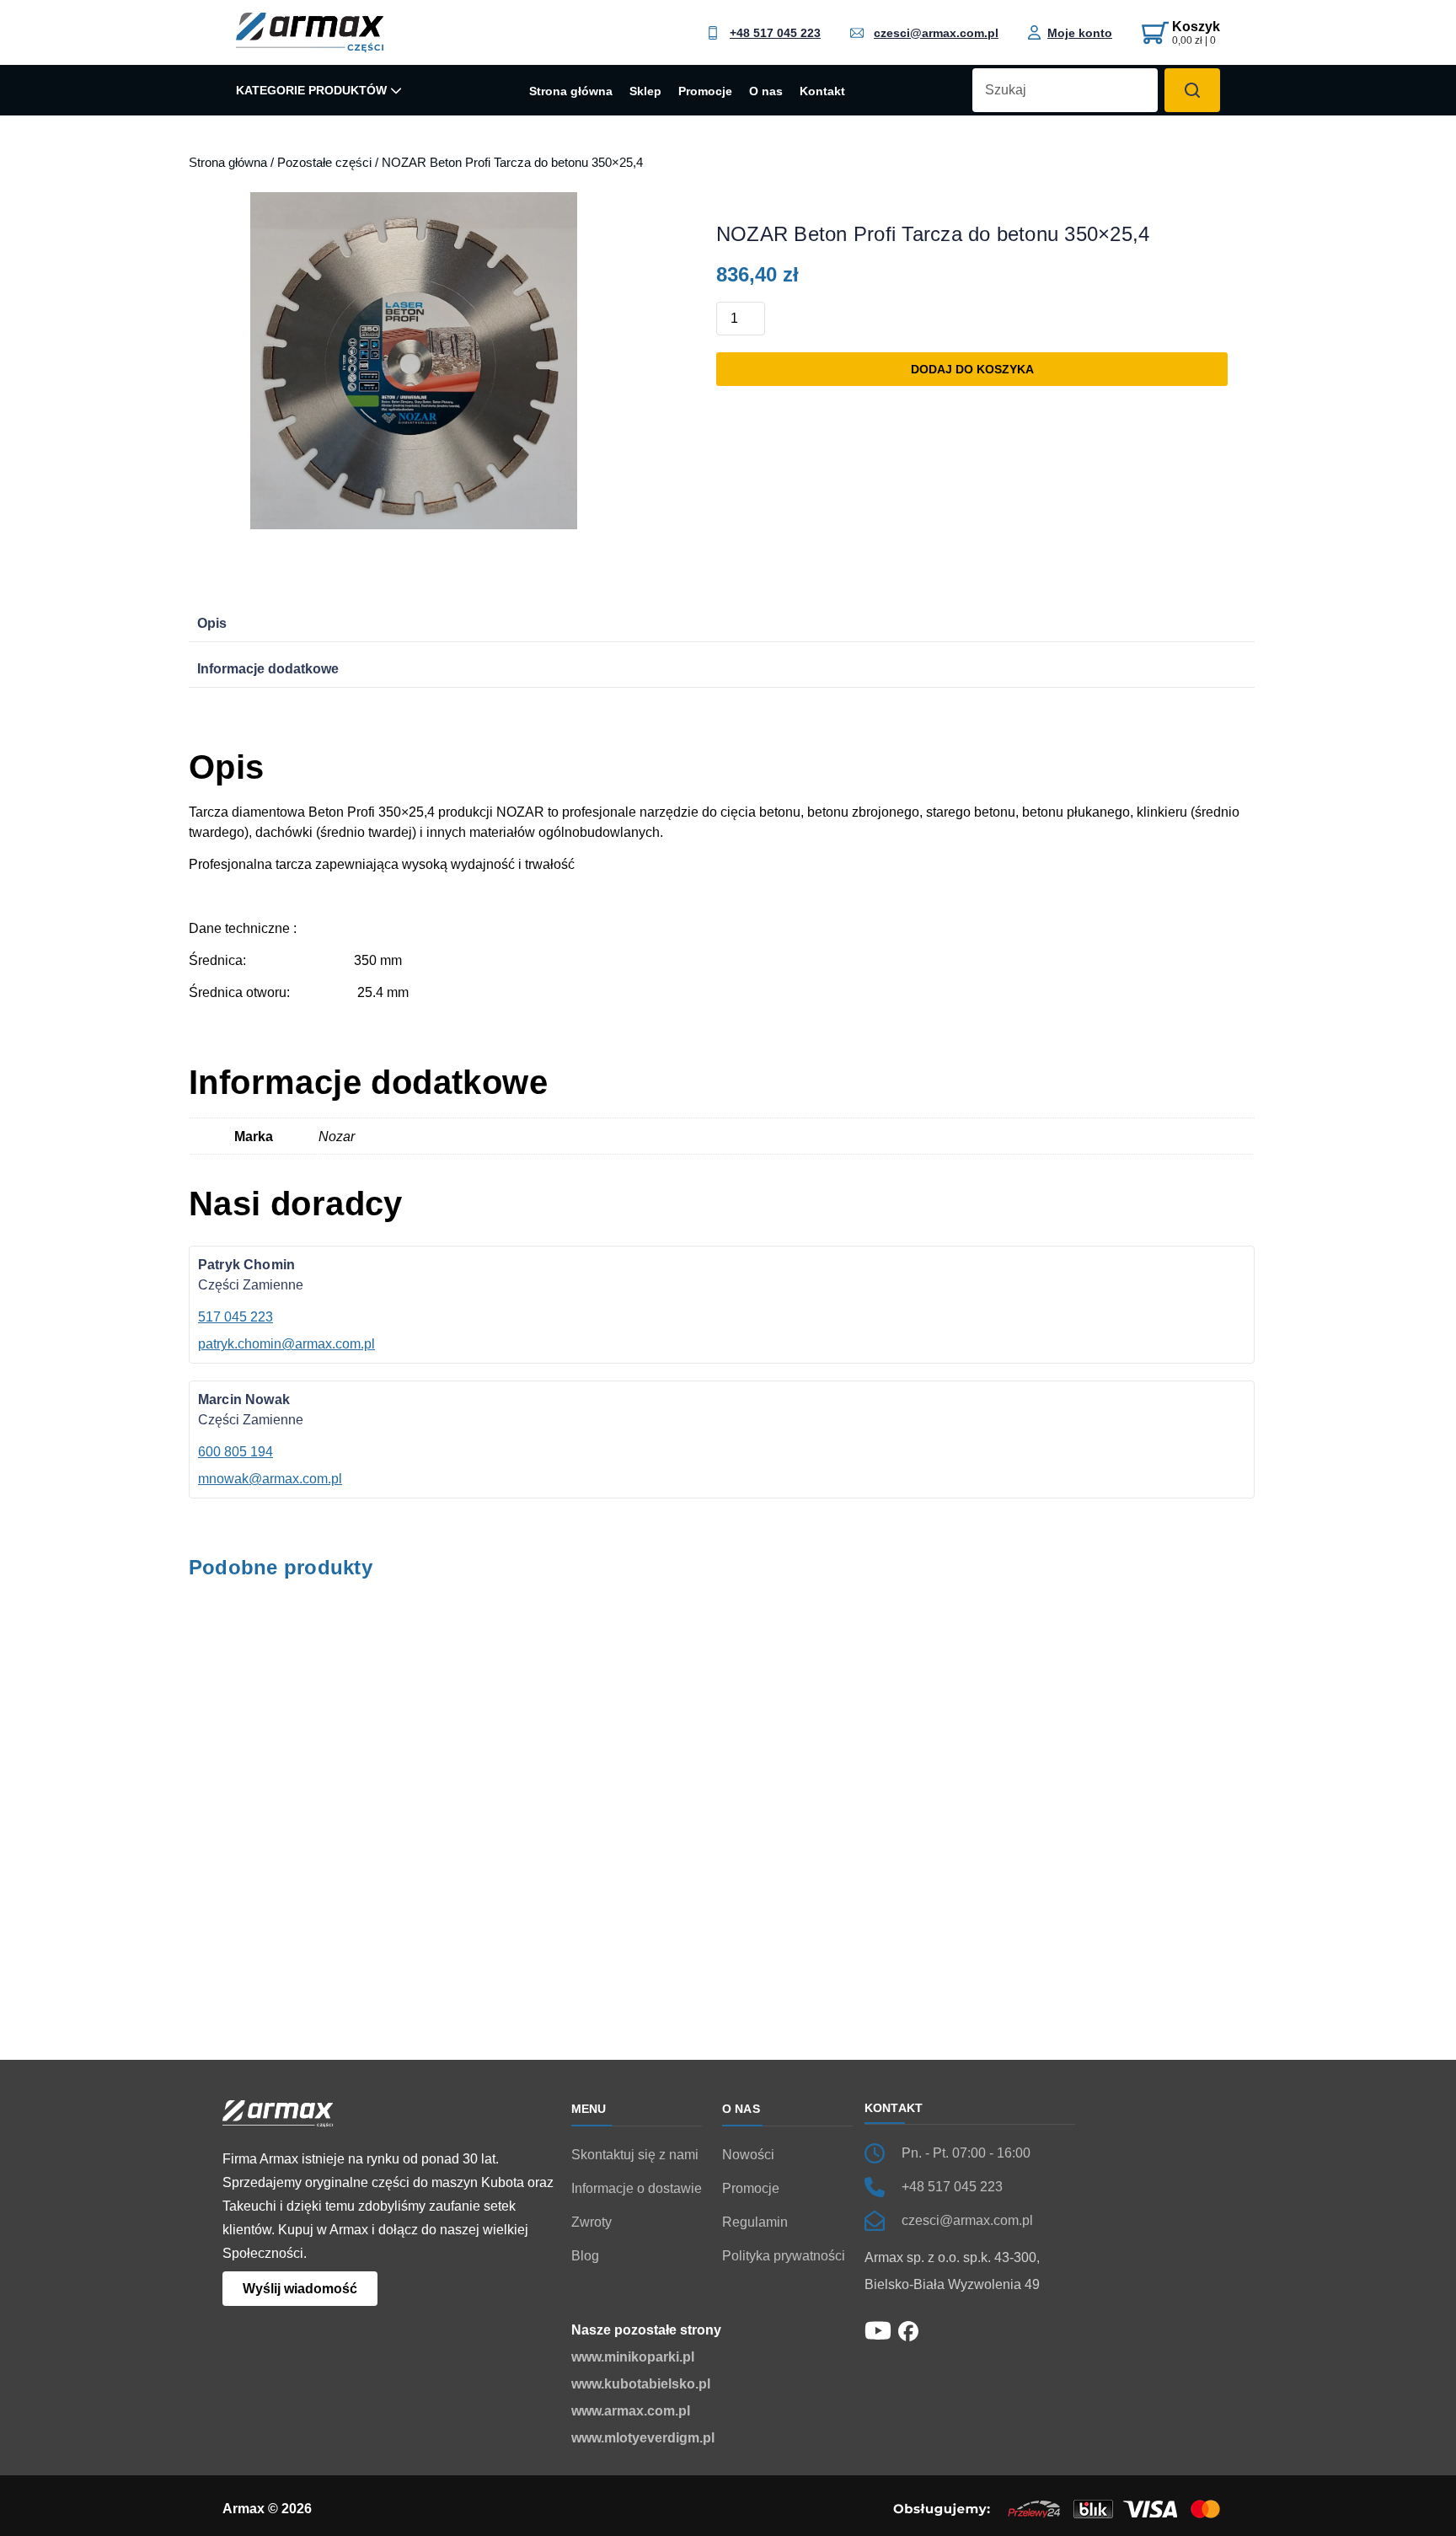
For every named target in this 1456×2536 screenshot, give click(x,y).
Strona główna (571, 92)
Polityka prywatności (784, 2256)
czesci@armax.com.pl (936, 33)
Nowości (748, 2155)
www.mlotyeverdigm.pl (643, 2438)
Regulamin (755, 2222)
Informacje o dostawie (637, 2188)
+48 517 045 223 (775, 33)
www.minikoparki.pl (633, 2357)
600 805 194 (236, 1452)
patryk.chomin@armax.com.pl (286, 1344)
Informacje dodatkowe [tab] (268, 669)
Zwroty (591, 2222)
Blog (585, 2256)
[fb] (908, 2330)
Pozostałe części (324, 163)
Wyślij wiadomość (300, 2289)
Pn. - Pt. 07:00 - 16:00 (966, 2153)
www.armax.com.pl (631, 2411)
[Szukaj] (1192, 90)
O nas (766, 92)
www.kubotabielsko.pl (641, 2384)
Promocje (705, 92)
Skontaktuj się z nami (635, 2155)
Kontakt (822, 92)
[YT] (878, 2329)
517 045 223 (236, 1317)
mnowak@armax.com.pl (270, 1479)
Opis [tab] (212, 623)
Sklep (645, 92)
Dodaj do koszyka (972, 369)
